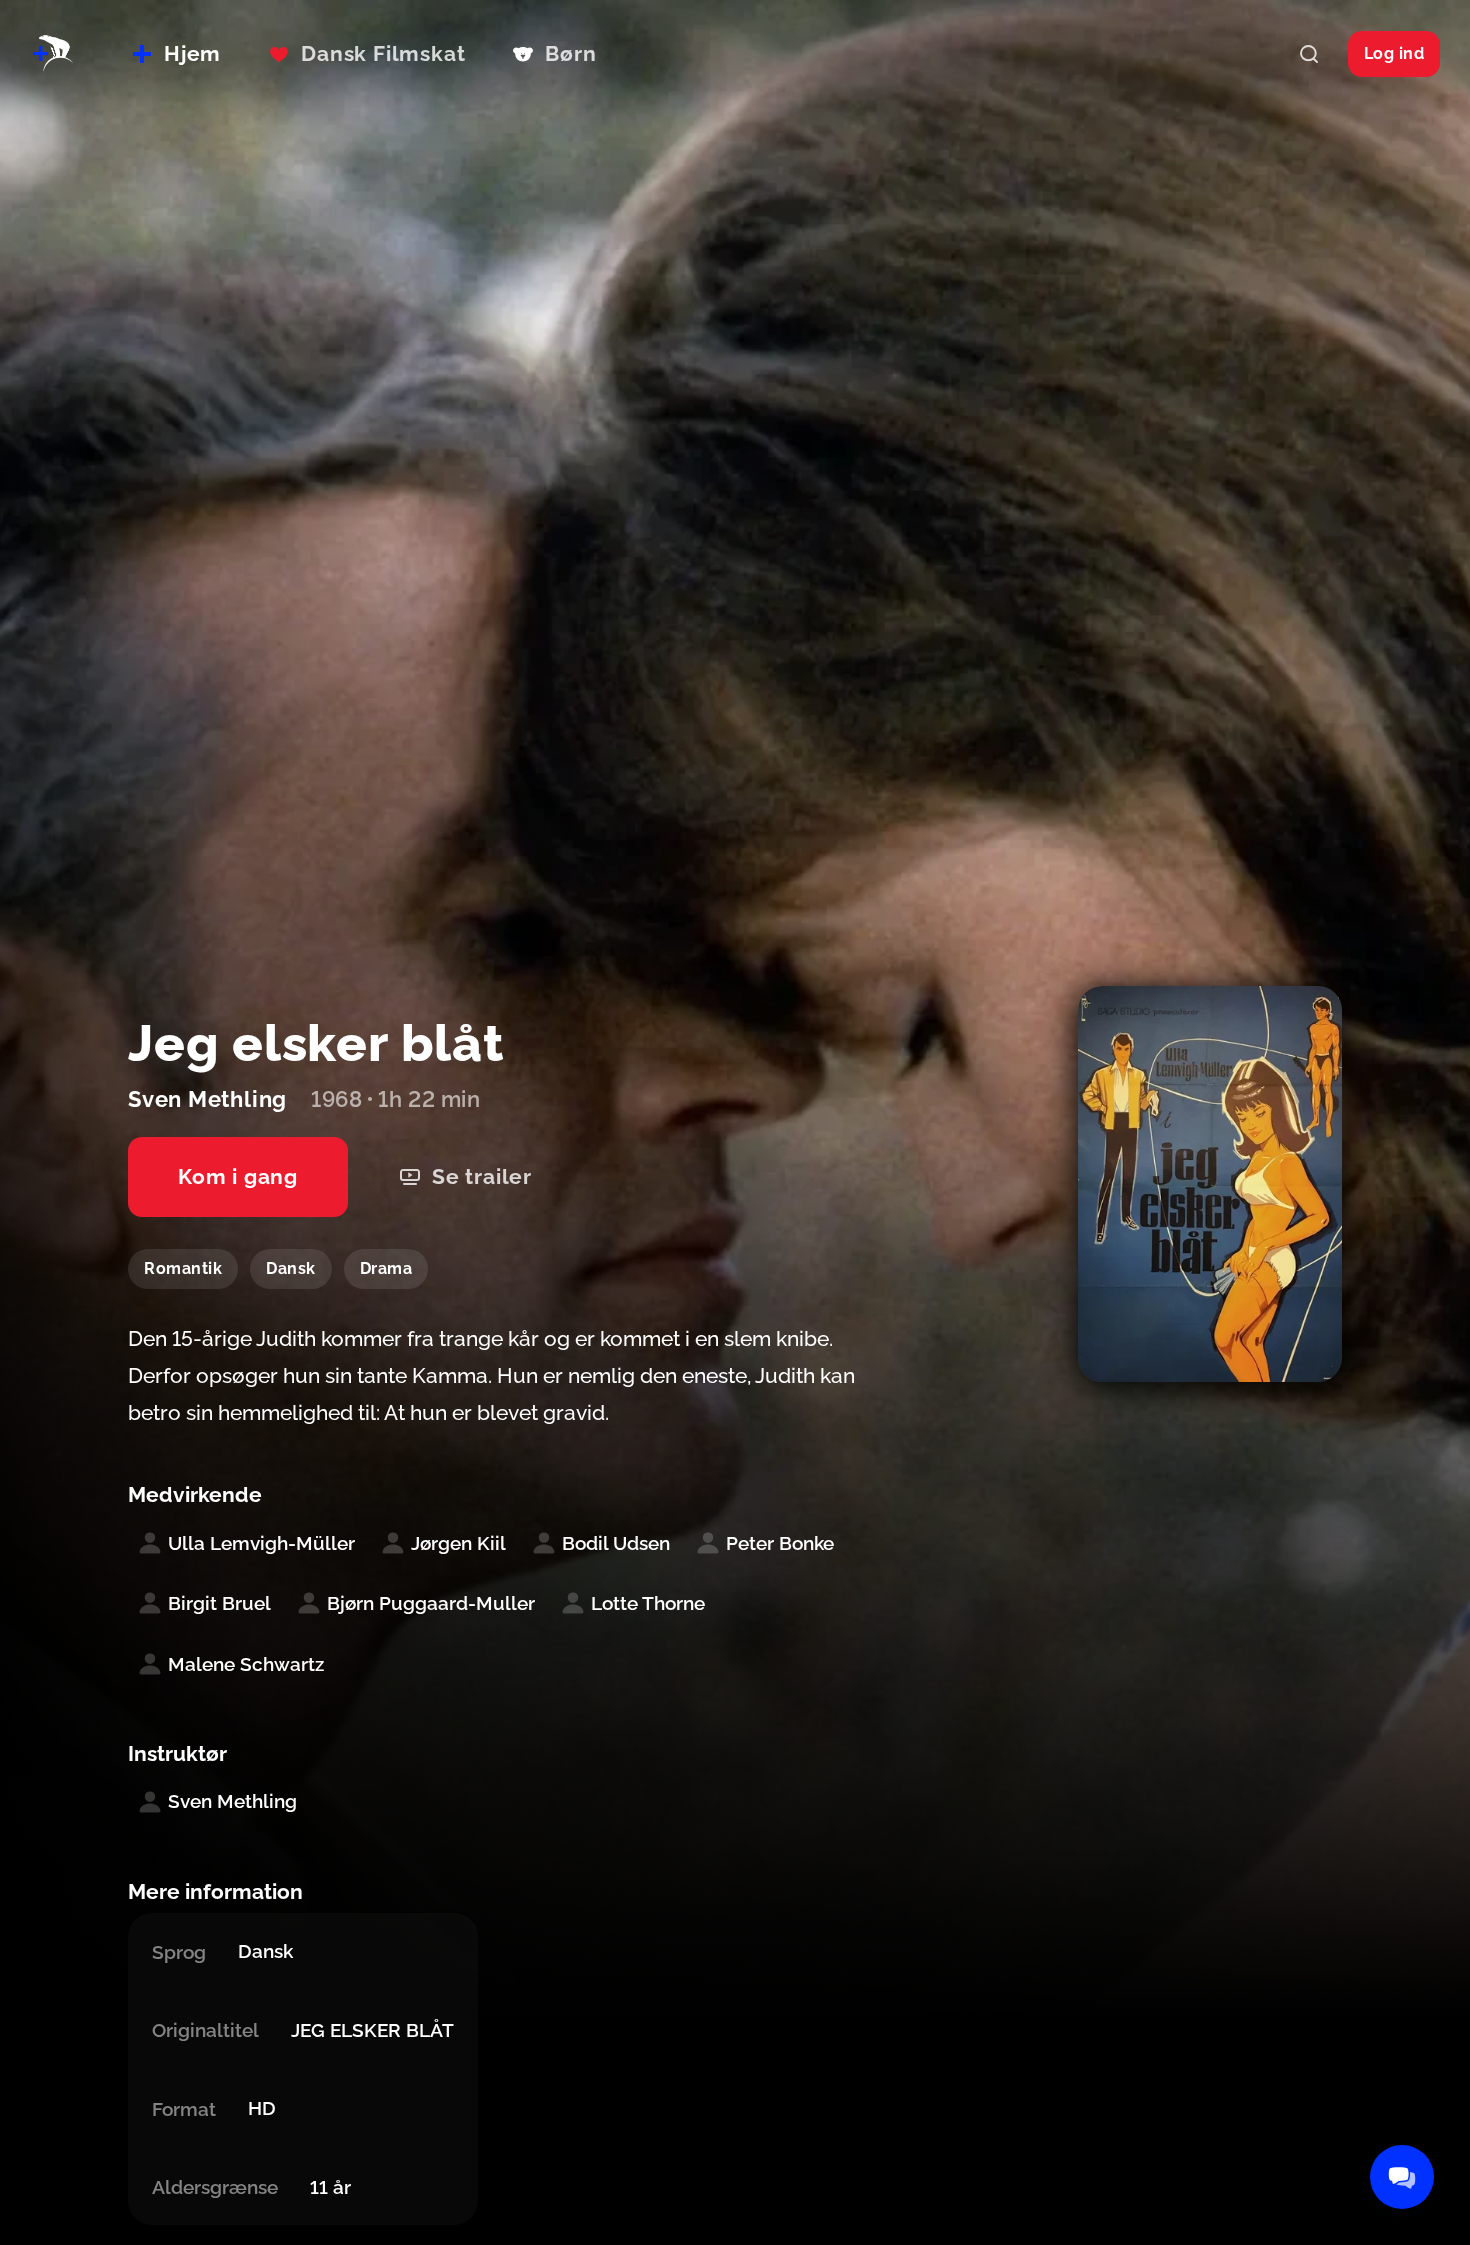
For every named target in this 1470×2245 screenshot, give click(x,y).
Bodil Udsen (616, 1543)
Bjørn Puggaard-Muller (431, 1603)
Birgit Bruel (219, 1603)
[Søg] (1309, 54)
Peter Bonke (780, 1543)
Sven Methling (232, 1801)
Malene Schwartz (246, 1664)
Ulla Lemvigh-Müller (261, 1543)
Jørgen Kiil (458, 1543)
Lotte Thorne (648, 1603)
